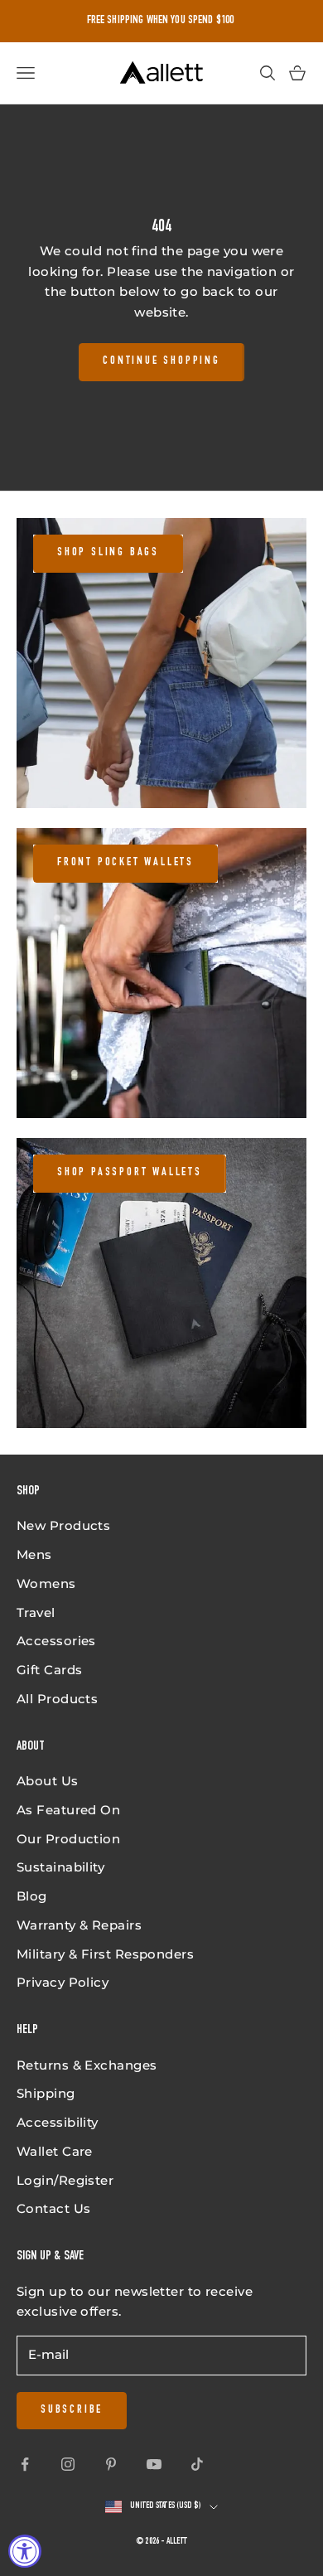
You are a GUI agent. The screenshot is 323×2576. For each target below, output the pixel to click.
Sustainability (60, 1867)
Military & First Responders (105, 1954)
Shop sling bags (108, 553)
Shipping (46, 2093)
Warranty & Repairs (79, 1925)
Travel (36, 1612)
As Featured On (68, 1810)
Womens (46, 1583)
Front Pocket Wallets (125, 863)
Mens (34, 1554)
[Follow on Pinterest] (111, 2464)
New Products (63, 1525)
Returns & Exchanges (87, 2065)
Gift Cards (50, 1670)
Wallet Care (55, 2151)
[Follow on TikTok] (197, 2464)
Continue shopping (161, 361)
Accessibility (58, 2122)
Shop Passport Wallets (130, 1173)
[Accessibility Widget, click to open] (25, 2551)
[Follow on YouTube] (154, 2464)
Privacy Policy (63, 1982)
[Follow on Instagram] (68, 2464)
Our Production (68, 1839)
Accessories (56, 1641)
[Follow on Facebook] (25, 2464)
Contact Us (54, 2208)
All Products (57, 1699)
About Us (48, 1781)
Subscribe (72, 2410)
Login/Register (65, 2180)
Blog (32, 1896)
